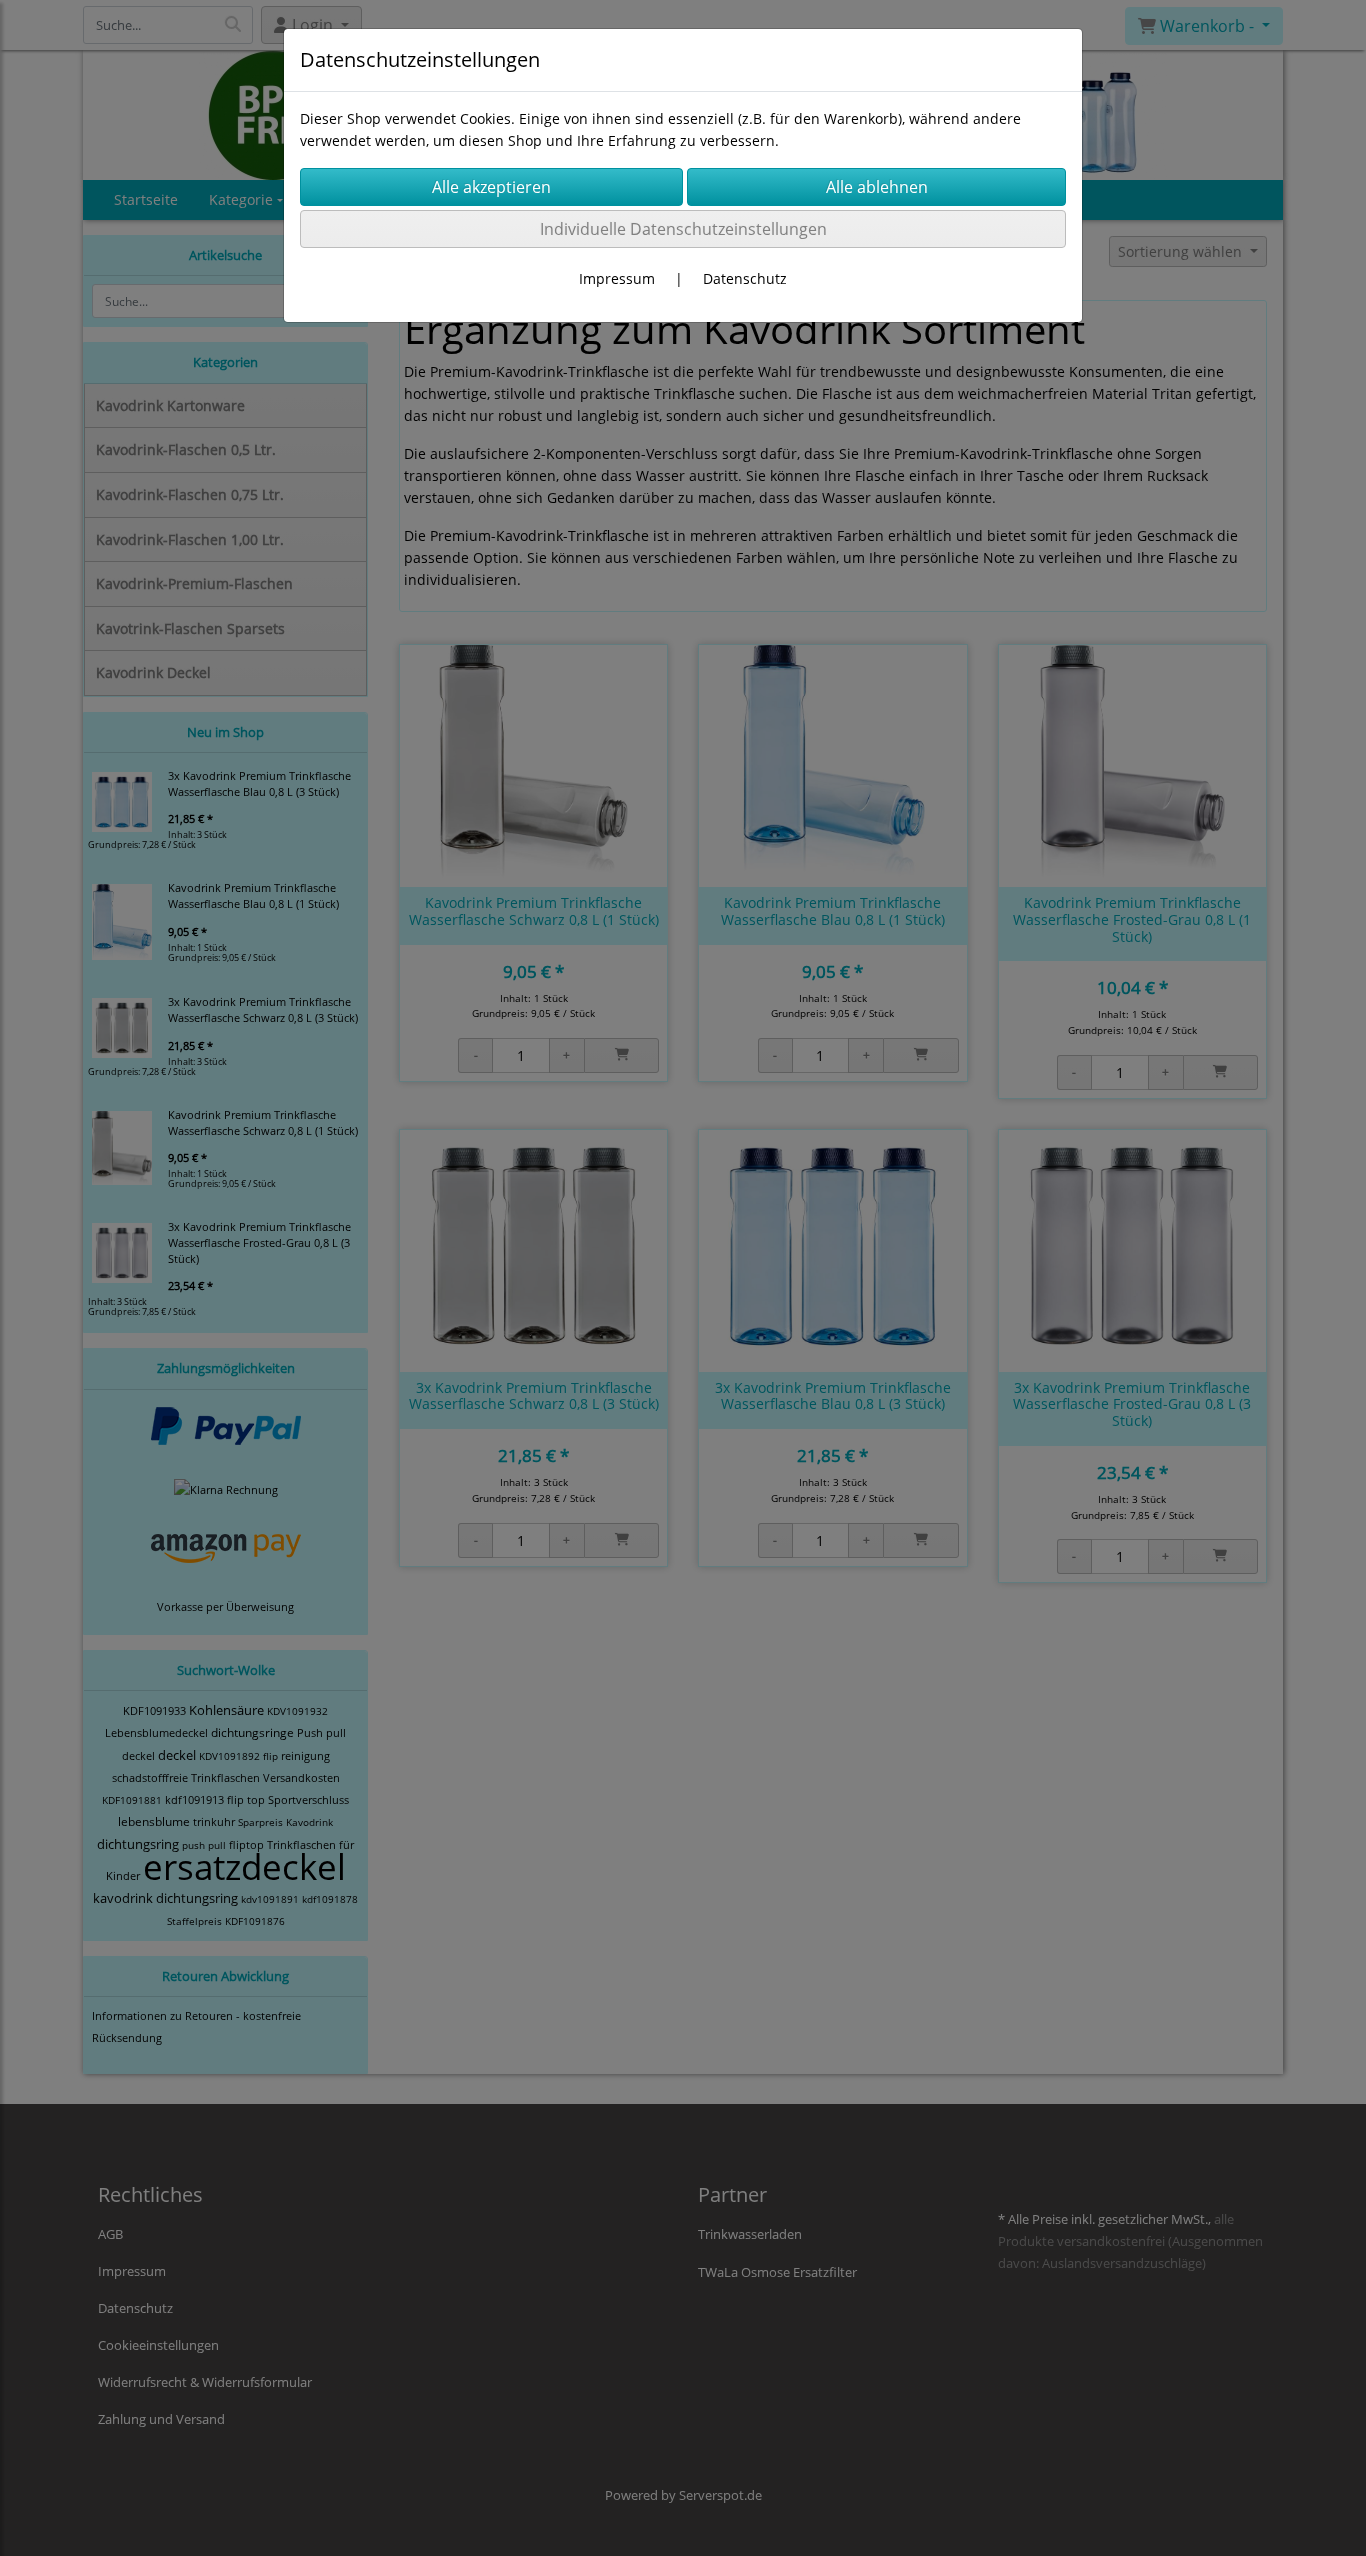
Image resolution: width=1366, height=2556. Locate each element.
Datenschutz (745, 278)
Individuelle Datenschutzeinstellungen (683, 229)
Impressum (617, 278)
